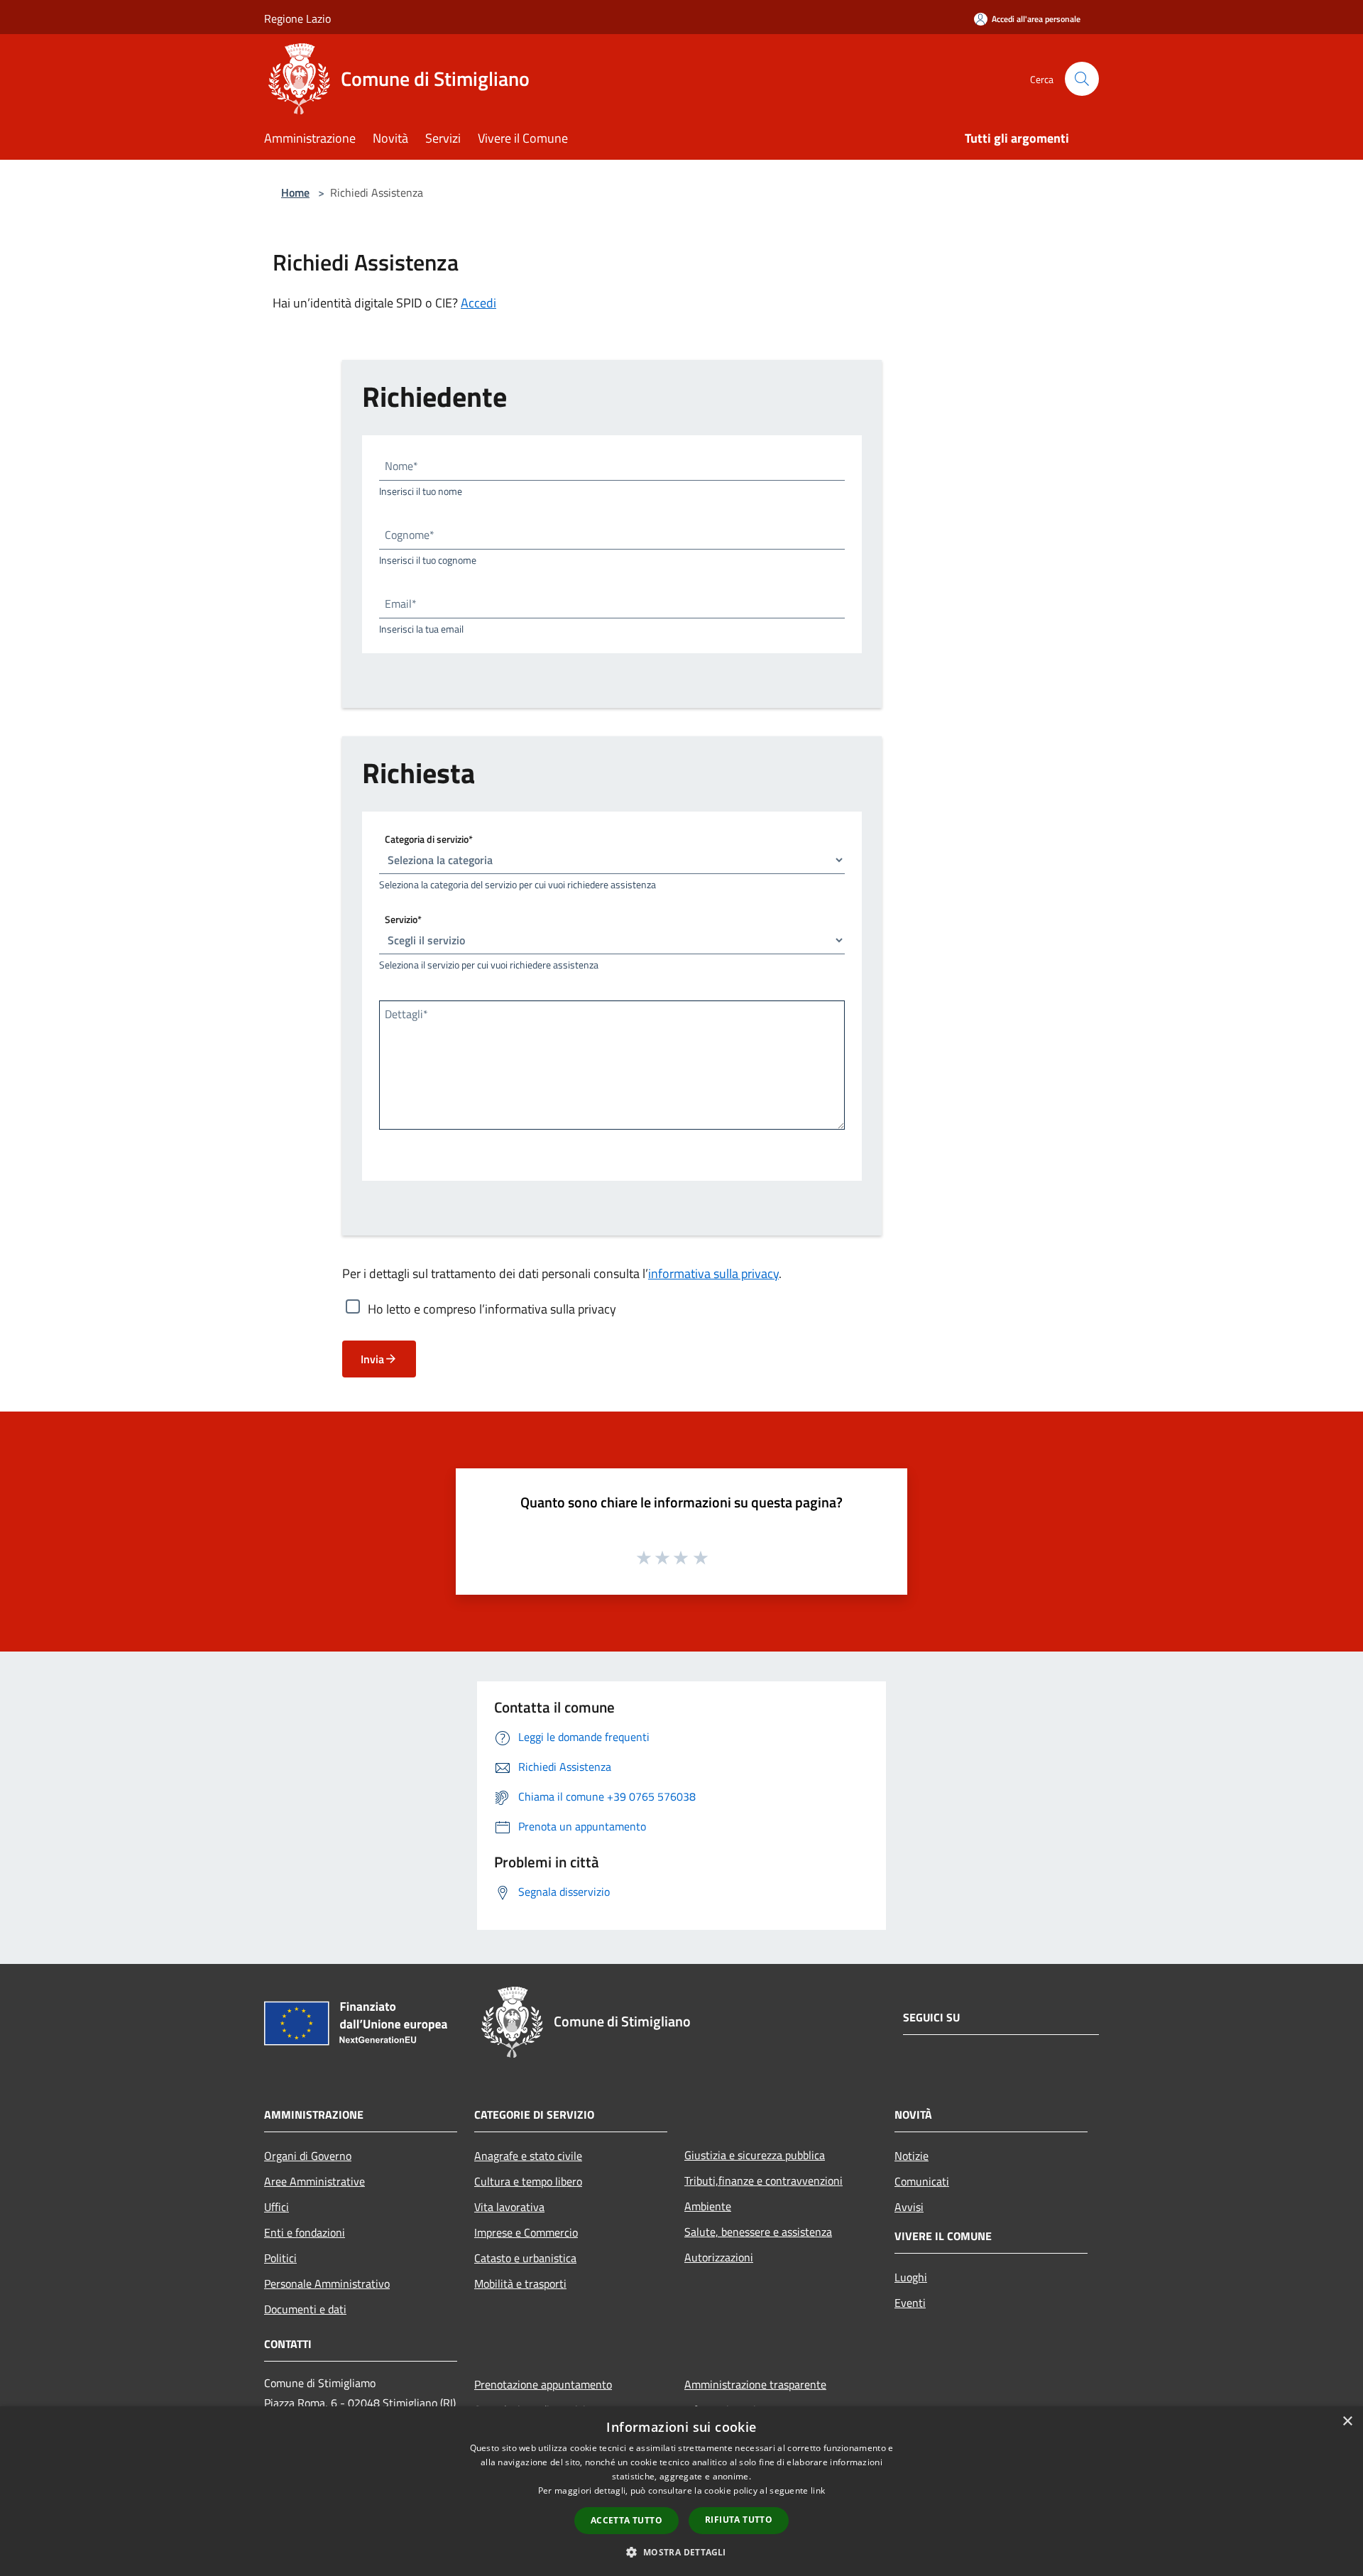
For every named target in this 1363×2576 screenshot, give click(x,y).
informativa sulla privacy (713, 1273)
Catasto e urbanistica (525, 2258)
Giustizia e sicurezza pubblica (755, 2155)
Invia (372, 1359)
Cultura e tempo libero (528, 2181)
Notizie (912, 2156)
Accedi (478, 303)
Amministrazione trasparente (755, 2384)
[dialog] (681, 2491)
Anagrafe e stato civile (528, 2156)
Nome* (401, 466)
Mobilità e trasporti (520, 2283)
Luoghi (911, 2277)
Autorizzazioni (719, 2257)
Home (295, 192)
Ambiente (708, 2206)
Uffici (277, 2207)
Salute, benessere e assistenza (758, 2232)
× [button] (1347, 2422)
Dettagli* (406, 1014)
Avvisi (909, 2207)
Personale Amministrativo (327, 2283)
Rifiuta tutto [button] (739, 2520)
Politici (280, 2258)
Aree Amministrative (314, 2181)
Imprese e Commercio (526, 2232)
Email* (401, 604)
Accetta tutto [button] (626, 2520)
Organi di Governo (308, 2156)
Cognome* (410, 535)
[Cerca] (1082, 79)
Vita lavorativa (509, 2207)
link (818, 2490)
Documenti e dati (305, 2309)
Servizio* (403, 919)
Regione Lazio (297, 18)
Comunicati (922, 2181)
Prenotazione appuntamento (543, 2384)
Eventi (910, 2303)
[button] (681, 2552)
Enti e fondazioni (305, 2232)
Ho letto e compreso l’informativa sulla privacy (492, 1309)
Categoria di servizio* (429, 839)
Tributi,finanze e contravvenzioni (763, 2181)
